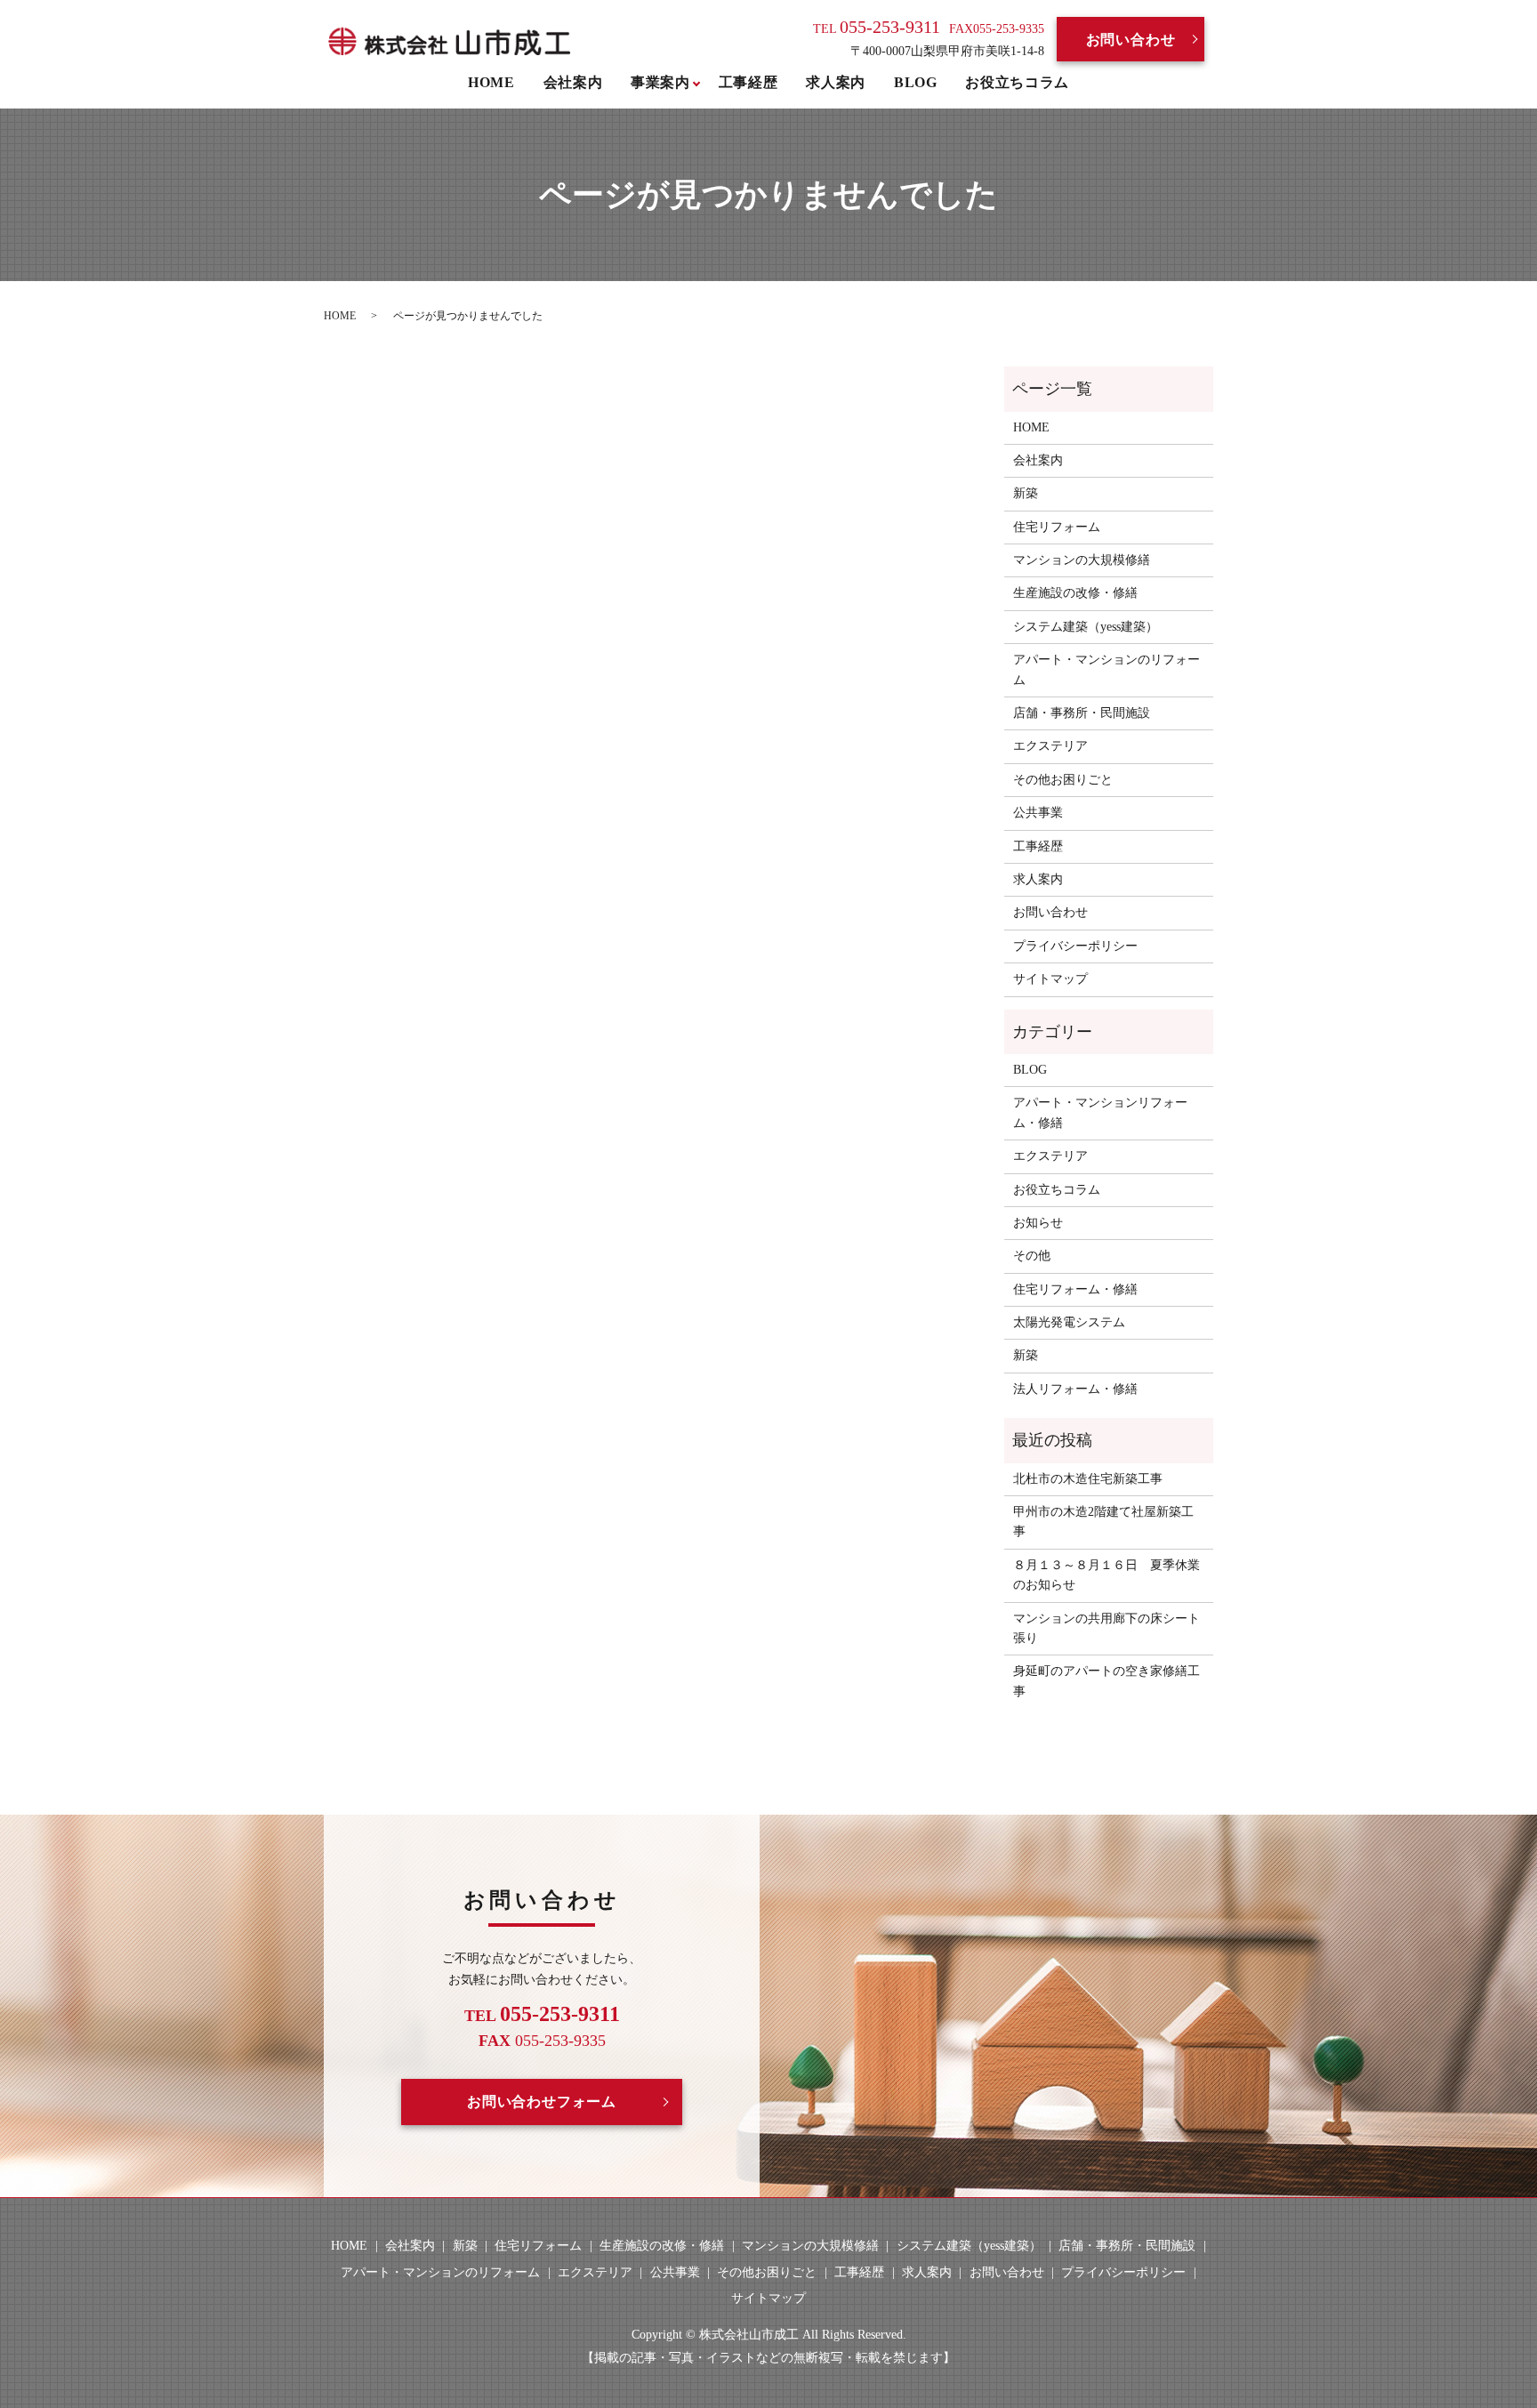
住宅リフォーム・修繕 (1075, 1289)
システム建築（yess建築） (1086, 627)
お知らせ (1038, 1223)
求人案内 (836, 82)
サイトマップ (1050, 979)
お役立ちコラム (1017, 82)
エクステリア (1050, 746)
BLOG (916, 82)
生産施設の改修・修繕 (1075, 593)
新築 (1026, 493)
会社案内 (573, 82)
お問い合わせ (1131, 40)
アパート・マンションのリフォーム (1106, 669)
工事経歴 (748, 82)
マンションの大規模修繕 (1082, 560)
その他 (1032, 1256)
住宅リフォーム (1057, 527)
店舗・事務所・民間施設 (1082, 713)
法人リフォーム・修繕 (1075, 1389)
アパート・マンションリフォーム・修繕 (1100, 1112)
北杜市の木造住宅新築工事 (1088, 1479)
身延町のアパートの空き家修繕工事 (1106, 1681)
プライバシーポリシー (1075, 946)
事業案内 (660, 82)
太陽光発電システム (1069, 1322)
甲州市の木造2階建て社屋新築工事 (1103, 1522)
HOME (491, 82)
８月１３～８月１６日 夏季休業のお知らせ (1106, 1575)
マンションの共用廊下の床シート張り (1106, 1628)
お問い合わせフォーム (542, 2102)
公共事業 (1038, 813)
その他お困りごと (1063, 780)
